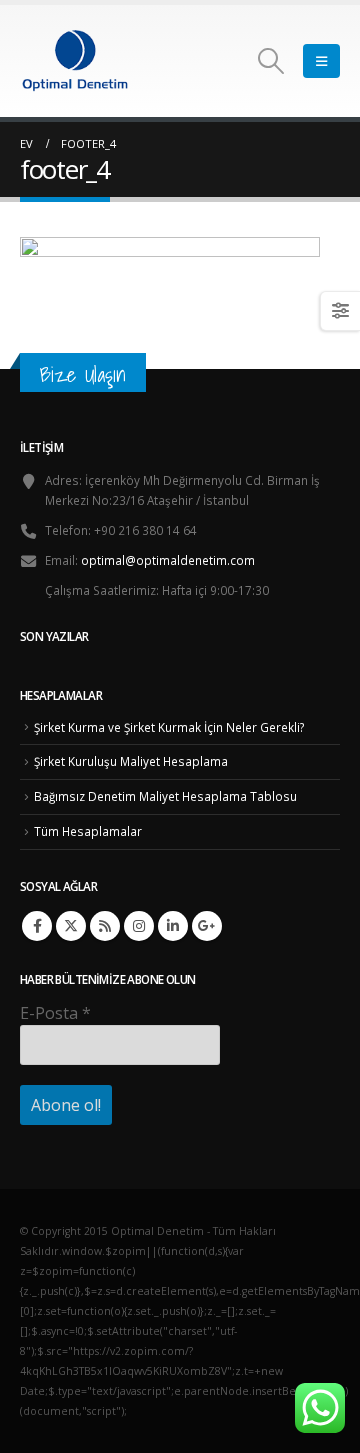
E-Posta (55, 1013)
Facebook (37, 926)
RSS (105, 926)
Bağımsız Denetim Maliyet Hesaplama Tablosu (165, 796)
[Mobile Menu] (321, 61)
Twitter (71, 926)
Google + (207, 926)
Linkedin (173, 926)
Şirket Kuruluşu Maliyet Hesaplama (131, 761)
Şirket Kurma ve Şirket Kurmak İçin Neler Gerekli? (169, 727)
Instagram (139, 926)
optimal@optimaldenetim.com (168, 560)
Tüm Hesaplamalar (88, 831)
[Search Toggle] (271, 61)
